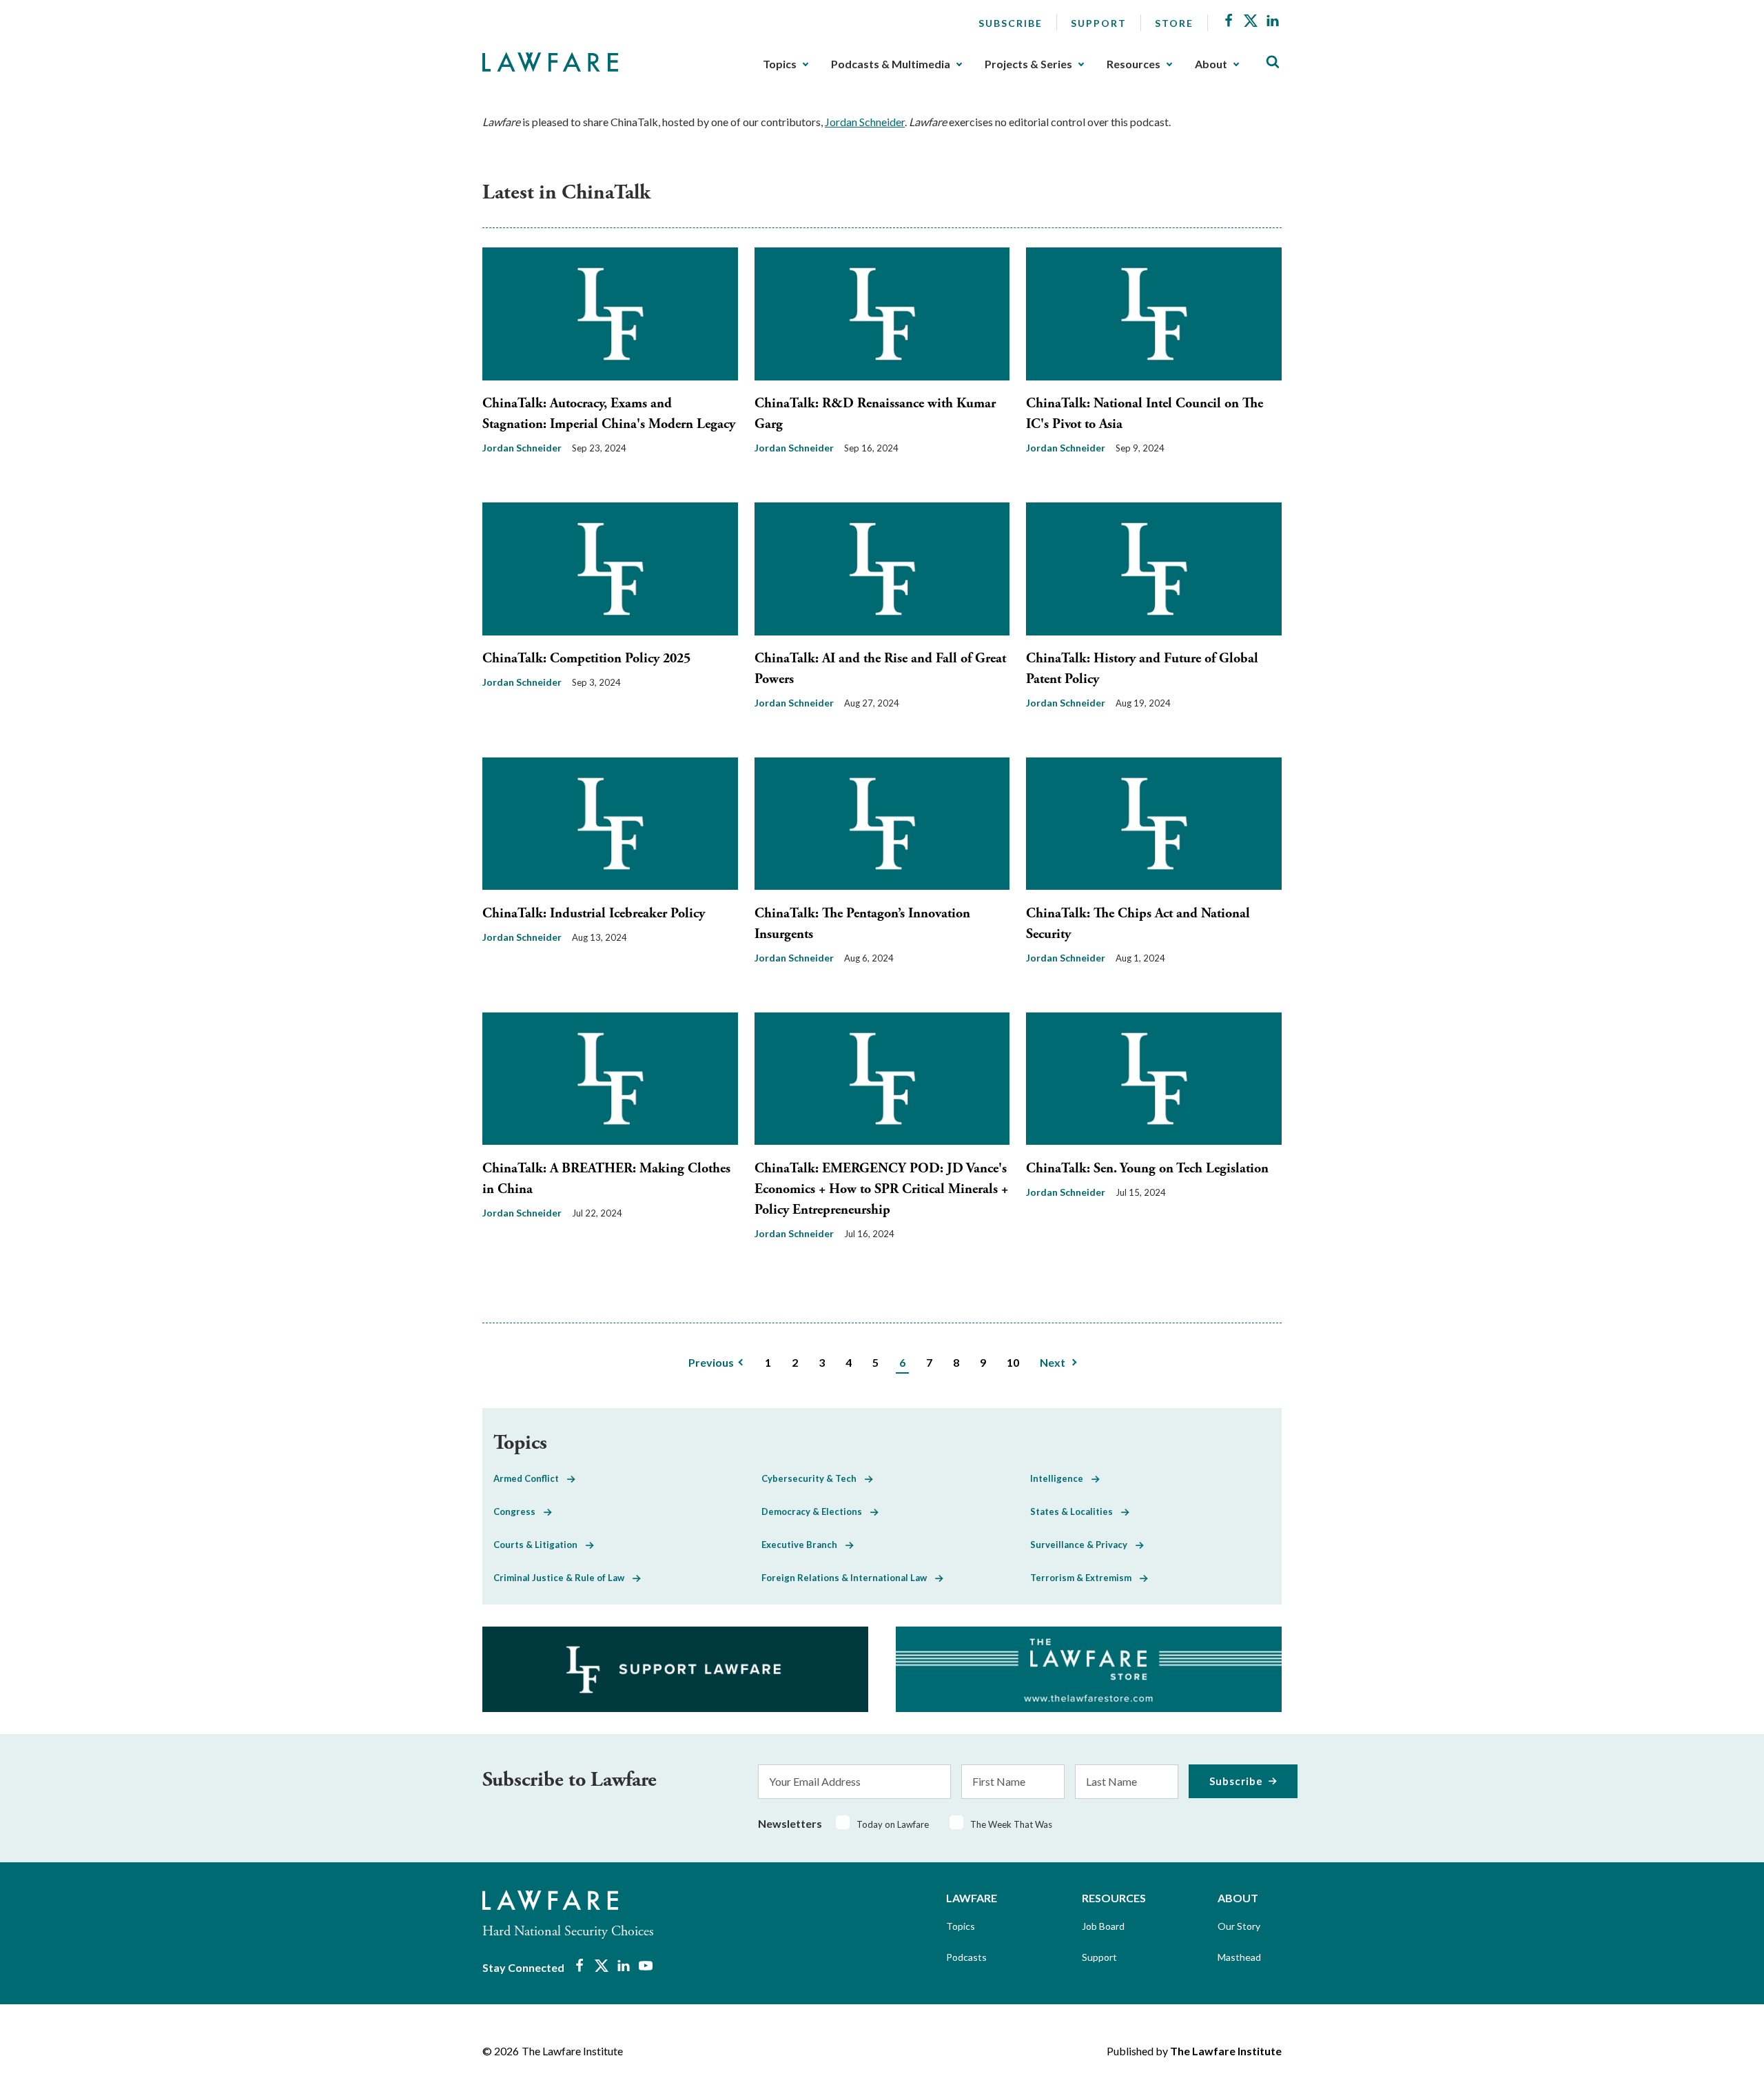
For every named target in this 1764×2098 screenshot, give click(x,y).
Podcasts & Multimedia (891, 64)
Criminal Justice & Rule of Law (563, 1578)
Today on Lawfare (893, 1824)
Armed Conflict (530, 1478)
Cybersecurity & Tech (813, 1478)
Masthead (1239, 1957)
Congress (519, 1511)
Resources (1134, 64)
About (1211, 64)
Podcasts (966, 1957)
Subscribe (1011, 23)
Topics (780, 64)
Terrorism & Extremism (1085, 1578)
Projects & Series (1028, 64)
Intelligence (1061, 1478)
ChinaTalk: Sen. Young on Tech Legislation (1147, 1169)
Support (1099, 23)
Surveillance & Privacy (1083, 1545)
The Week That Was (1011, 1824)
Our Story (1239, 1926)
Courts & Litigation (540, 1545)
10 (1013, 1362)
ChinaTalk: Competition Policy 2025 (586, 659)
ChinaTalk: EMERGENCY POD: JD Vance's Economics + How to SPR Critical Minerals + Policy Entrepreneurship (881, 1189)
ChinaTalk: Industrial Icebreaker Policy (594, 914)
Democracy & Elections (816, 1511)
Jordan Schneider (865, 122)
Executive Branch (803, 1545)
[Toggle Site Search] (1273, 62)
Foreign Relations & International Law (848, 1578)
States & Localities (1076, 1511)
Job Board (1103, 1926)
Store (1174, 23)
